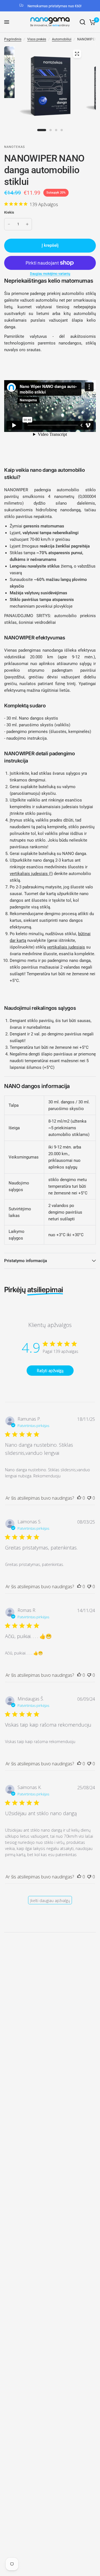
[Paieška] (82, 22)
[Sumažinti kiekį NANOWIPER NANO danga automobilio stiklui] (9, 224)
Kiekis (9, 212)
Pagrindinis (13, 39)
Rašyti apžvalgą (50, 1371)
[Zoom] (77, 54)
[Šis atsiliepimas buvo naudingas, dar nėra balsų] (79, 1498)
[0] (92, 22)
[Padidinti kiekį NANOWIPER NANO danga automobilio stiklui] (27, 224)
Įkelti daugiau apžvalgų (50, 1901)
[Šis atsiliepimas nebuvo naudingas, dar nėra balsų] (89, 1498)
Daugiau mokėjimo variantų (50, 274)
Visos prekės (37, 39)
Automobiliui (62, 39)
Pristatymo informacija (26, 1261)
